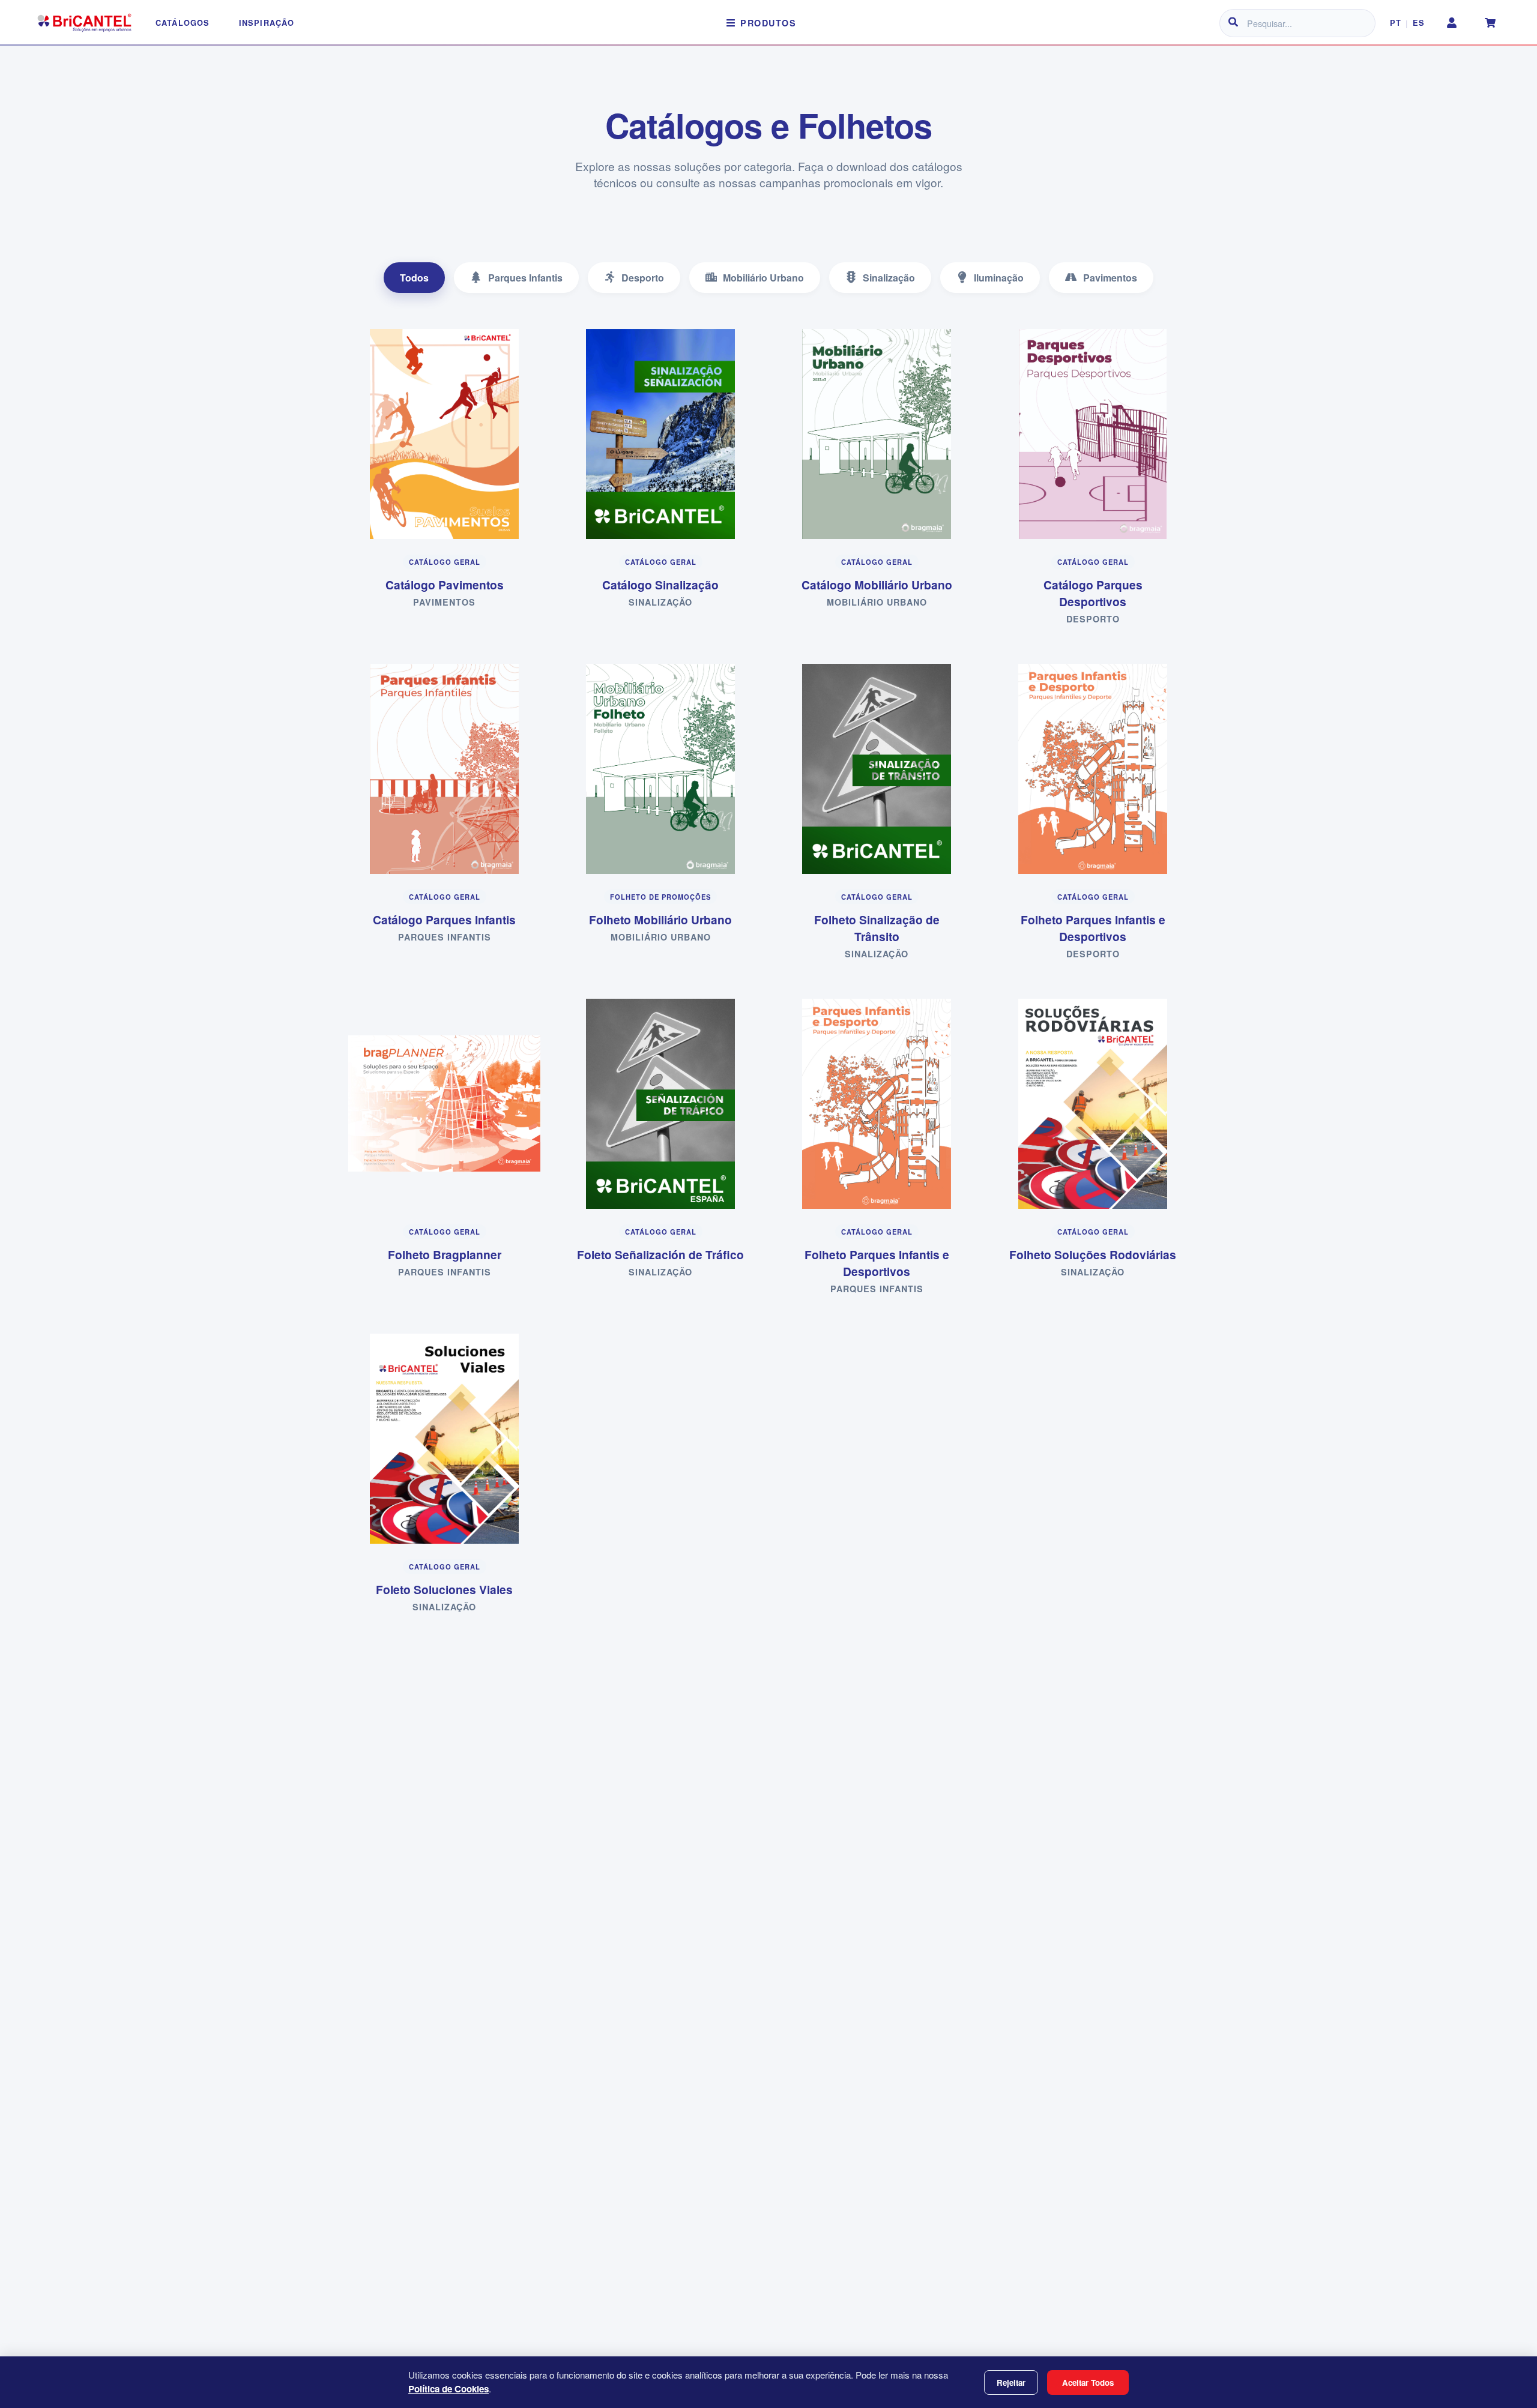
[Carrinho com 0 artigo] (1490, 23)
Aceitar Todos (1088, 2382)
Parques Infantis (525, 278)
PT (1395, 23)
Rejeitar (1011, 2382)
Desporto (643, 278)
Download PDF (451, 464)
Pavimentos (1110, 278)
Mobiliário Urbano (763, 278)
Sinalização (889, 278)
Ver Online (451, 427)
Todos (414, 278)
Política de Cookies (448, 2389)
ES (1418, 23)
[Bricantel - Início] (84, 23)
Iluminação (999, 278)
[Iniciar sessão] (1452, 23)
